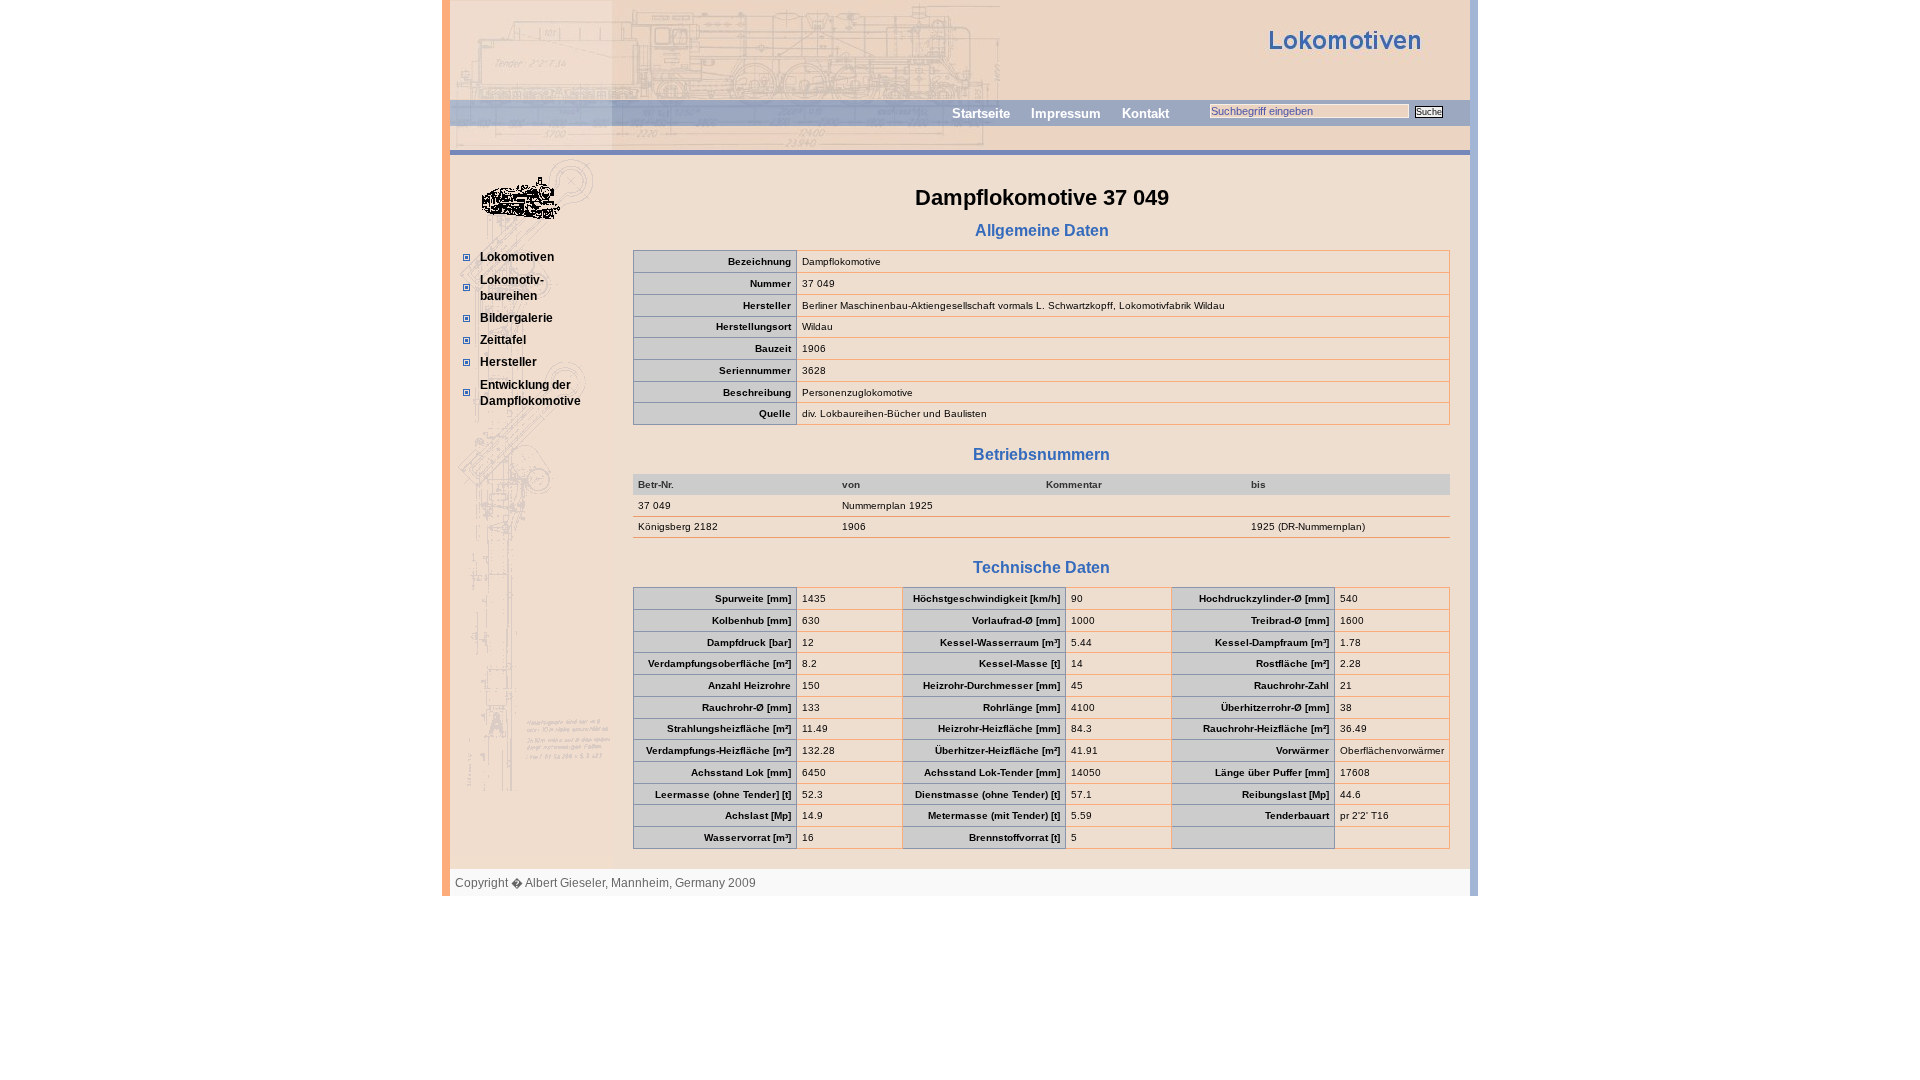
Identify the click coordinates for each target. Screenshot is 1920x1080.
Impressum (1066, 113)
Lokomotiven (517, 257)
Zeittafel (503, 340)
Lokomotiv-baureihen (512, 288)
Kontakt (1145, 113)
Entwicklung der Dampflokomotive (530, 393)
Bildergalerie (516, 318)
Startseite (981, 113)
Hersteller (508, 362)
